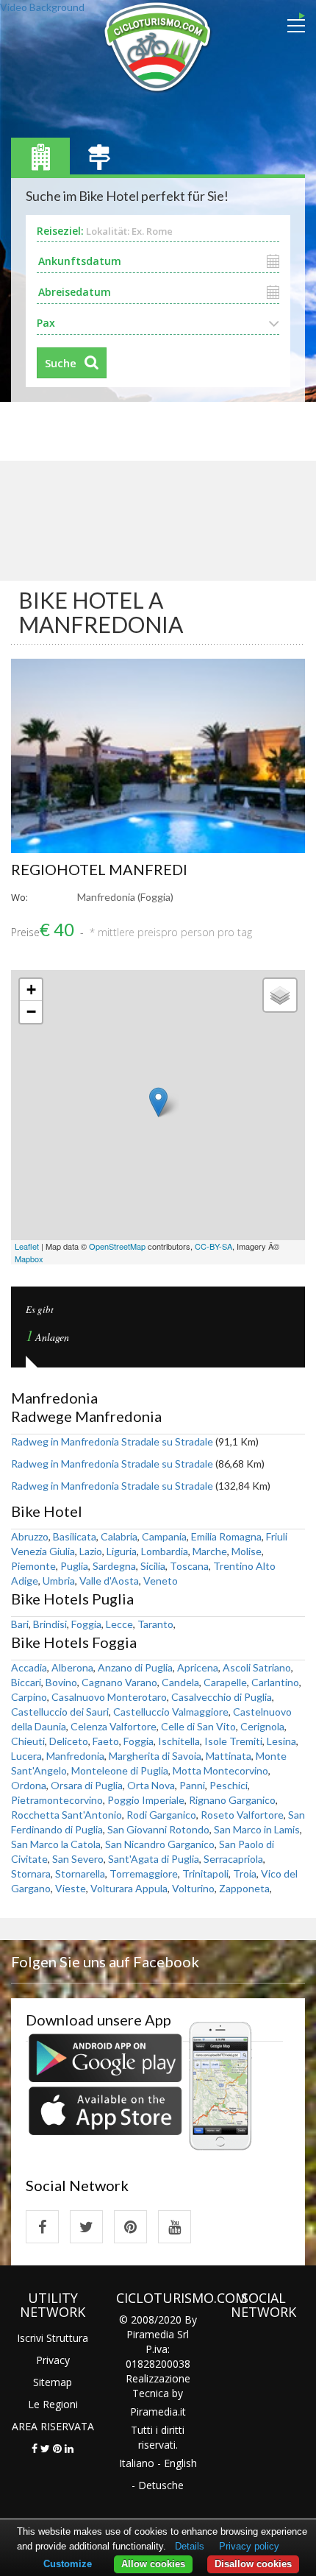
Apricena (198, 1667)
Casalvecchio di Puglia (222, 1697)
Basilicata (75, 1536)
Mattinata (229, 1756)
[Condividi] (35, 2448)
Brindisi (50, 1624)
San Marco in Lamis (257, 1829)
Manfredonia (75, 1756)
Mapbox (29, 1259)
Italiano (137, 2463)
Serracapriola (233, 1859)
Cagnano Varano (119, 1682)
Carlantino (275, 1682)
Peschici (229, 1785)
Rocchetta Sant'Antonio (67, 1815)
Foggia (86, 1624)
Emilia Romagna (226, 1536)
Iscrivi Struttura (53, 2338)
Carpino (29, 1697)
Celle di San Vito (198, 1726)
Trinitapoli (205, 1873)
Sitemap (53, 2382)
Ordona (29, 1785)
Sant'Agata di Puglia (154, 1859)
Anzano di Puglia (135, 1667)
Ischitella (179, 1741)
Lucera (26, 1756)
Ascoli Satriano (257, 1667)
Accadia (29, 1667)
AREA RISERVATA (53, 2426)
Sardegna (114, 1566)
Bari (20, 1624)
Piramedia (154, 2412)
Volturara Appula (129, 1888)
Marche (210, 1551)
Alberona (72, 1667)
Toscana (189, 1566)
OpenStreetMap (117, 1246)
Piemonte (33, 1566)
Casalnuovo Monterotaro (109, 1697)
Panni (192, 1785)
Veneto (161, 1581)
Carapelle (225, 1682)
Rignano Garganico (232, 1800)
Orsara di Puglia (87, 1785)
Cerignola (262, 1726)
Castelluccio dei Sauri (60, 1712)
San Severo (78, 1859)
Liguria (122, 1551)
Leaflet (27, 1246)
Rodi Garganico (161, 1815)
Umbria (59, 1581)
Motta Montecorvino (220, 1770)
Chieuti (28, 1741)
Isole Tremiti (233, 1741)
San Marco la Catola (56, 1844)
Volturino (193, 1888)
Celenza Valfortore (114, 1726)
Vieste (71, 1888)
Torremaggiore (144, 1873)
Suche (61, 363)
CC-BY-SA (213, 1246)
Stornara (31, 1873)
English (180, 2463)
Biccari (26, 1682)
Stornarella (80, 1873)
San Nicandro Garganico (160, 1844)
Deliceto (69, 1741)
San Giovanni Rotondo (158, 1829)
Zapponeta (244, 1888)
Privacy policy (249, 2546)
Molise (247, 1551)
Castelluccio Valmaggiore (171, 1712)
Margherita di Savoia (155, 1756)
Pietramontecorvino (57, 1800)
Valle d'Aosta (109, 1581)
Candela (180, 1682)
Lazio (91, 1551)
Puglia (74, 1566)
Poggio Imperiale (146, 1800)
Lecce (119, 1624)
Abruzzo (30, 1536)
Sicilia (153, 1566)
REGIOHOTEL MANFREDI (99, 869)
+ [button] (31, 990)
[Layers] (280, 995)
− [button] (31, 1012)
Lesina (281, 1741)
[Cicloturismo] (42, 2227)
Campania (164, 1536)
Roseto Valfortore (242, 1815)
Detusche (161, 2485)
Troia (245, 1873)
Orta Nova (151, 1785)
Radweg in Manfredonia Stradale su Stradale (112, 1441)
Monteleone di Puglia (120, 1770)
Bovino (61, 1682)
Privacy (53, 2360)
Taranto (155, 1624)
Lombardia (165, 1551)
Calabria (119, 1536)
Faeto (106, 1741)
